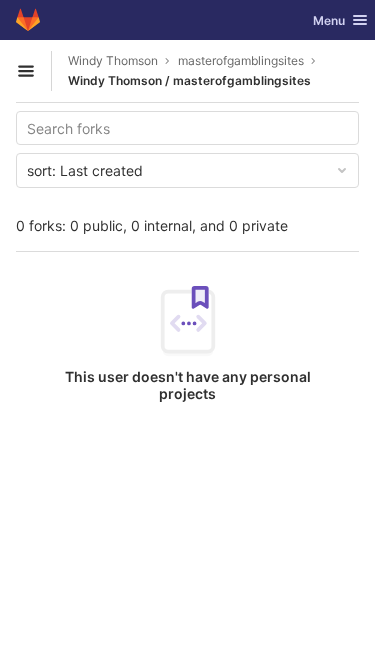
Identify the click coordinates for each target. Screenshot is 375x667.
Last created (85, 170)
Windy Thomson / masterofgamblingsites (189, 80)
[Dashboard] (28, 20)
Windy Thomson (113, 60)
